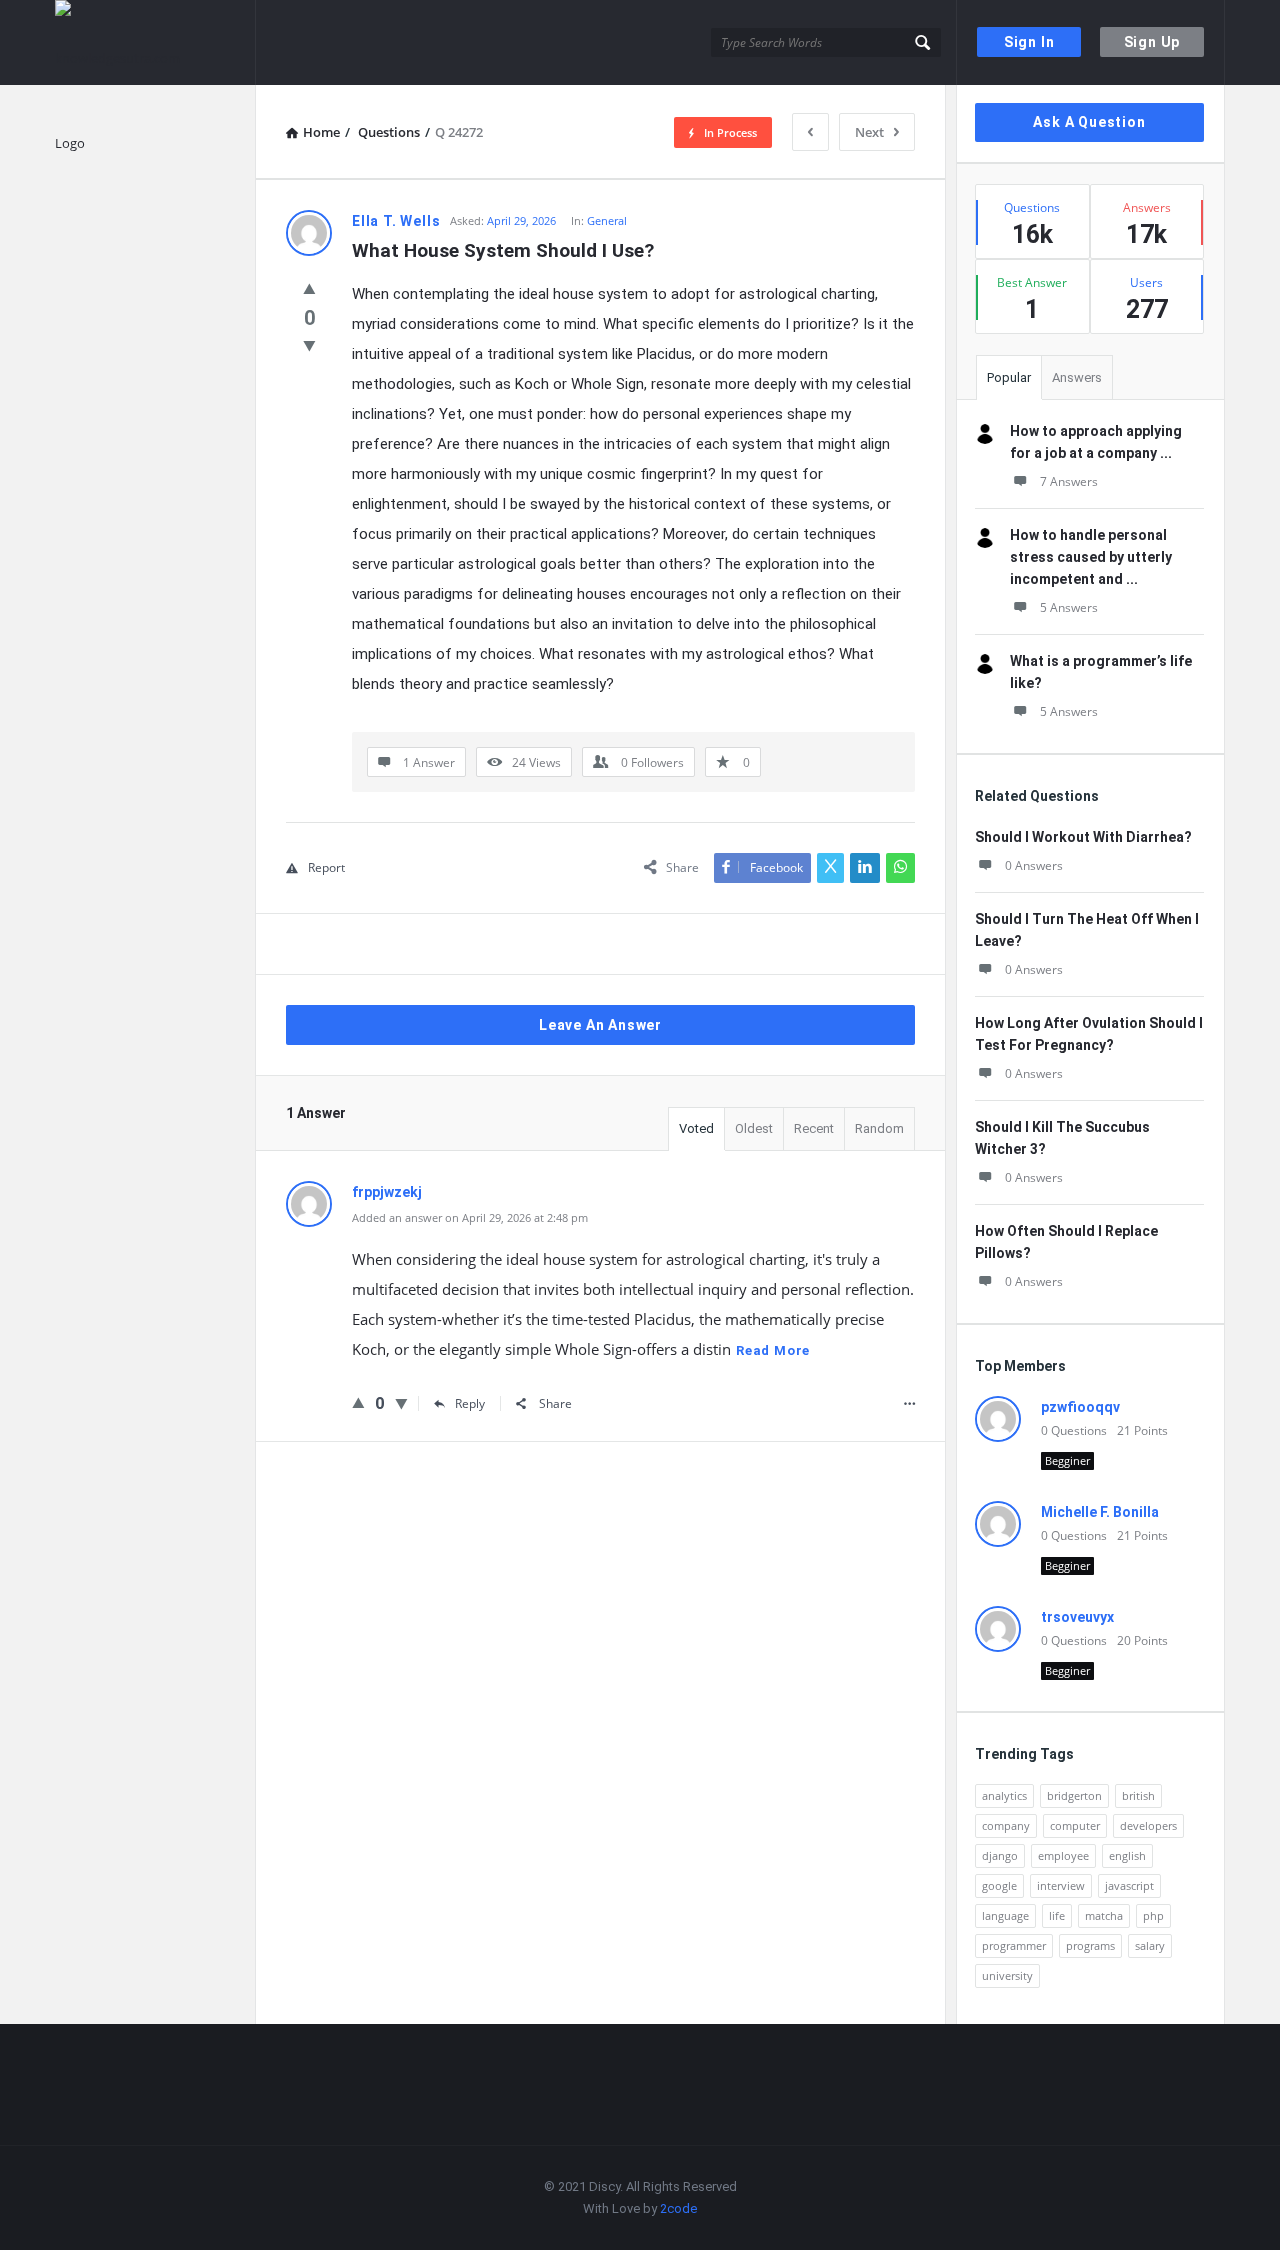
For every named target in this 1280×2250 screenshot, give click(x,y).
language (1005, 1915)
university (1007, 1975)
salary (1150, 1945)
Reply (470, 1403)
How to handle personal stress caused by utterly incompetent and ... (1091, 557)
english (1127, 1855)
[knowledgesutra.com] (155, 42)
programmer (1014, 1945)
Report (326, 867)
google (999, 1885)
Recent (814, 1128)
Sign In (1029, 42)
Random (879, 1128)
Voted (696, 1128)
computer (1075, 1825)
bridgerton (1074, 1795)
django (1000, 1855)
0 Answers (1034, 865)
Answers (1077, 377)
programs (1090, 1945)
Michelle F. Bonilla (1100, 1512)
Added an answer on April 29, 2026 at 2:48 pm (470, 1217)
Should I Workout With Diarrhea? (1083, 837)
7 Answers (1069, 481)
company (1006, 1825)
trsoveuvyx (1077, 1617)
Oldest (754, 1128)
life (1057, 1915)
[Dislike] (309, 345)
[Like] (309, 288)
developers (1148, 1825)
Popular (1009, 377)
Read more (773, 1350)
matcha (1104, 1915)
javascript (1129, 1885)
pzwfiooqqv (1080, 1407)
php (1153, 1915)
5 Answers (1069, 607)
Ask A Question (1089, 122)
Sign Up (1152, 42)
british (1138, 1795)
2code (678, 2208)
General (607, 220)
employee (1063, 1855)
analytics (1004, 1795)
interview (1061, 1885)
